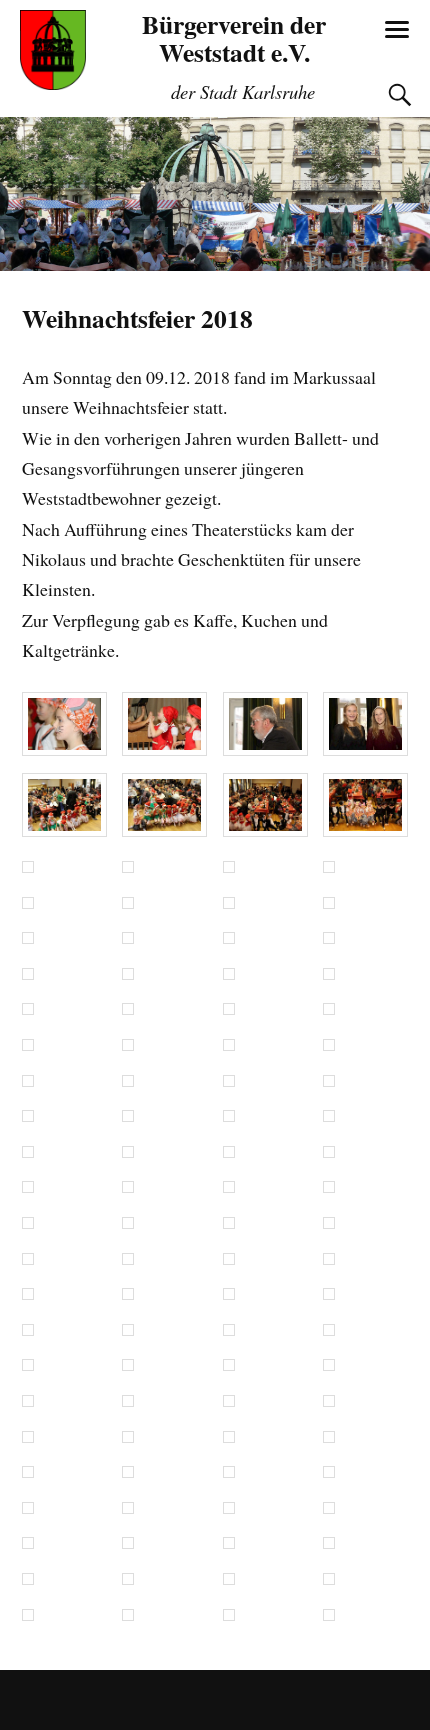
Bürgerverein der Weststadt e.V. (234, 38)
